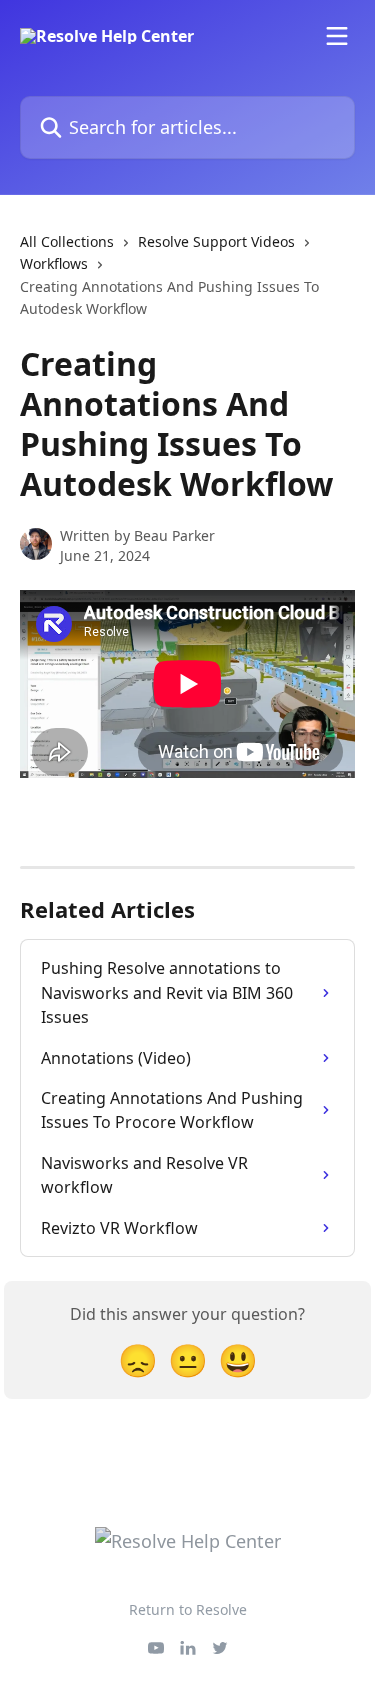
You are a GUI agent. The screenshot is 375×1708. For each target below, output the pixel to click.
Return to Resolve (188, 1609)
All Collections (67, 241)
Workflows (54, 263)
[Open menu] (337, 36)
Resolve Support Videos (216, 241)
